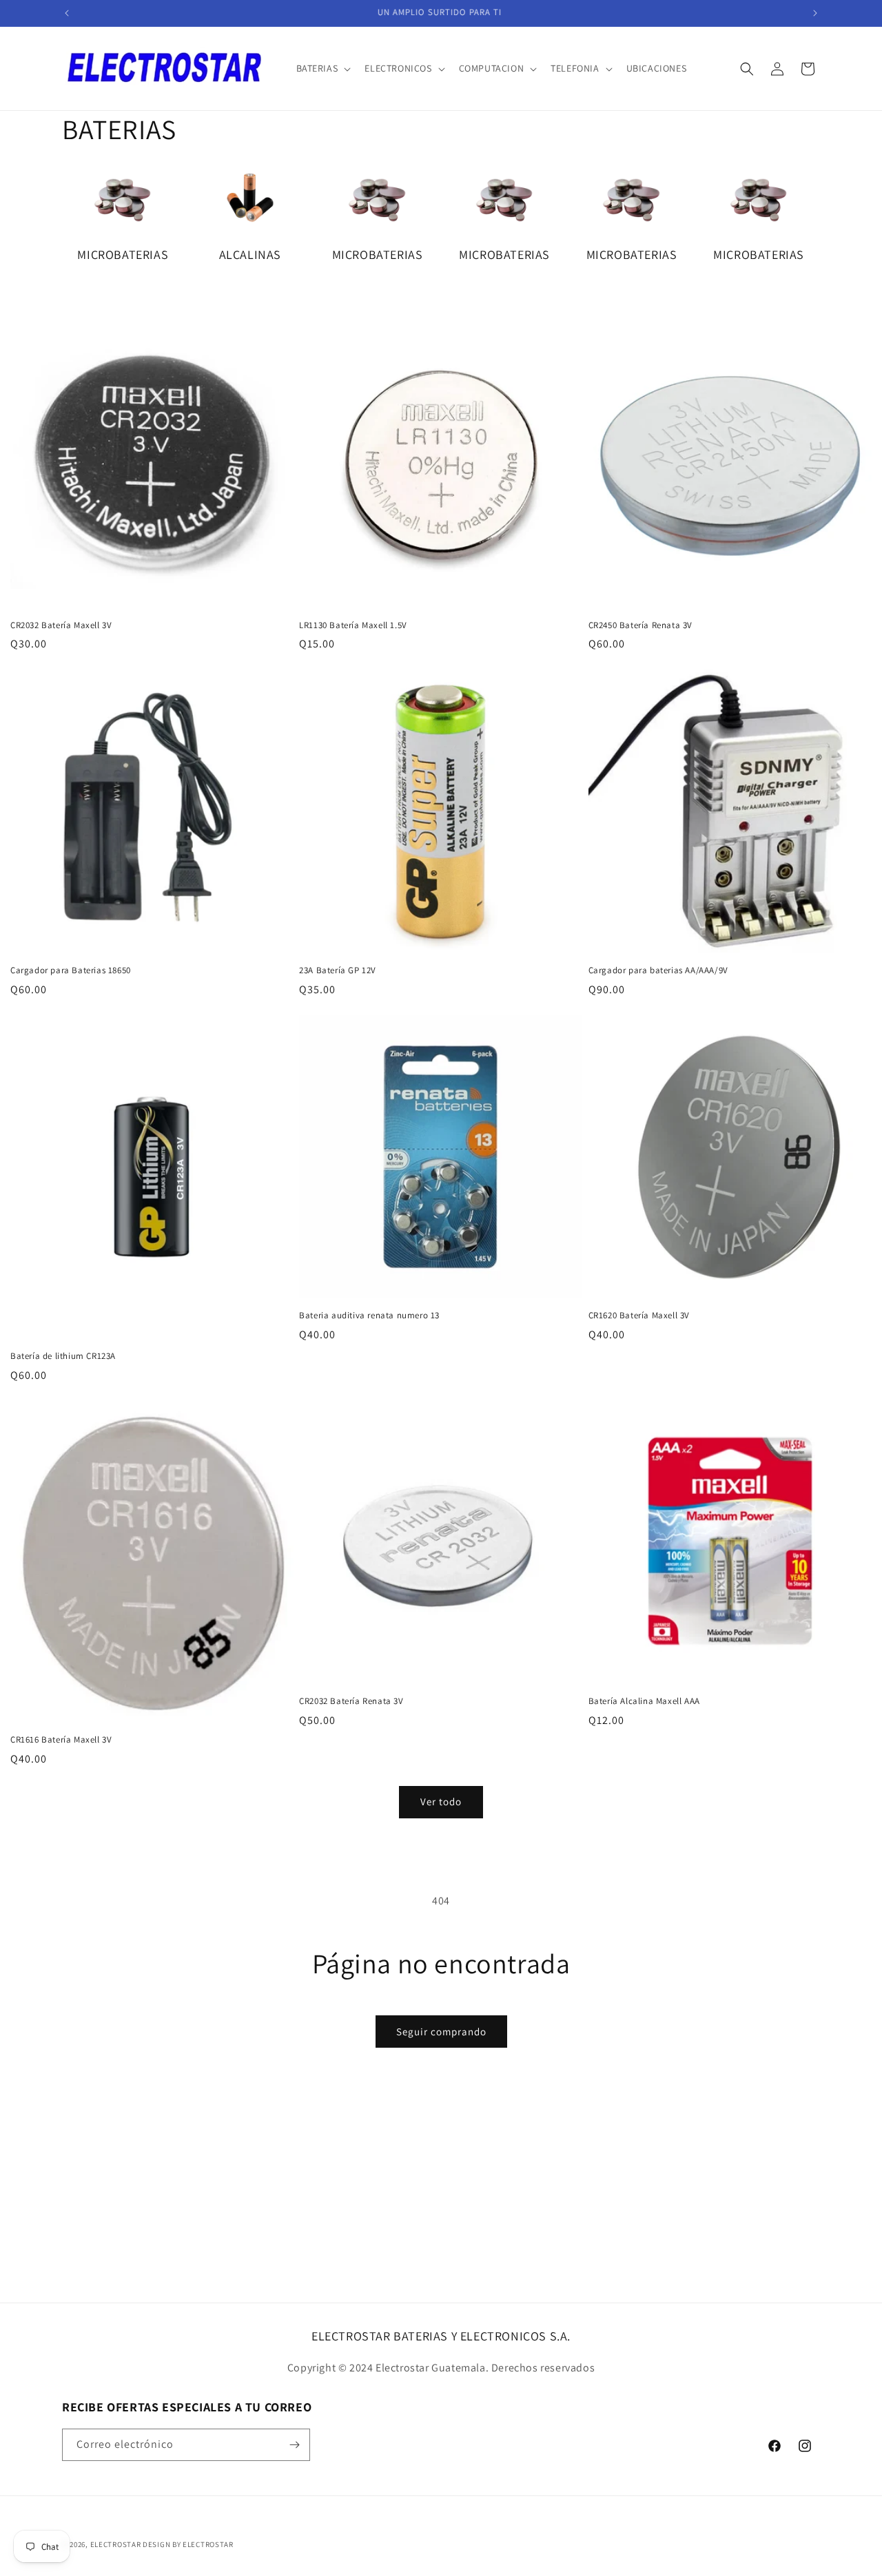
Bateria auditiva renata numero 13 (369, 1316)
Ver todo (441, 1801)
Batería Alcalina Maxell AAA (644, 1701)
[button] (322, 68)
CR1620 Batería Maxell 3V (639, 1316)
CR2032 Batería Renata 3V (351, 1701)
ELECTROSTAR (116, 2544)
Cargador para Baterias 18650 (71, 970)
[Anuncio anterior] (67, 13)
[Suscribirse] (294, 2445)
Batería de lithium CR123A (63, 1356)
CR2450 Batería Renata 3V (640, 625)
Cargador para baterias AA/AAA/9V (658, 970)
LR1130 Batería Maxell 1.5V (353, 625)
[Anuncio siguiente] (815, 13)
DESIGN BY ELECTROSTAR (188, 2544)
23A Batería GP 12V (338, 970)
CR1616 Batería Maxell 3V (61, 1740)
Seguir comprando (441, 2032)
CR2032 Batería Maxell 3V (61, 625)
